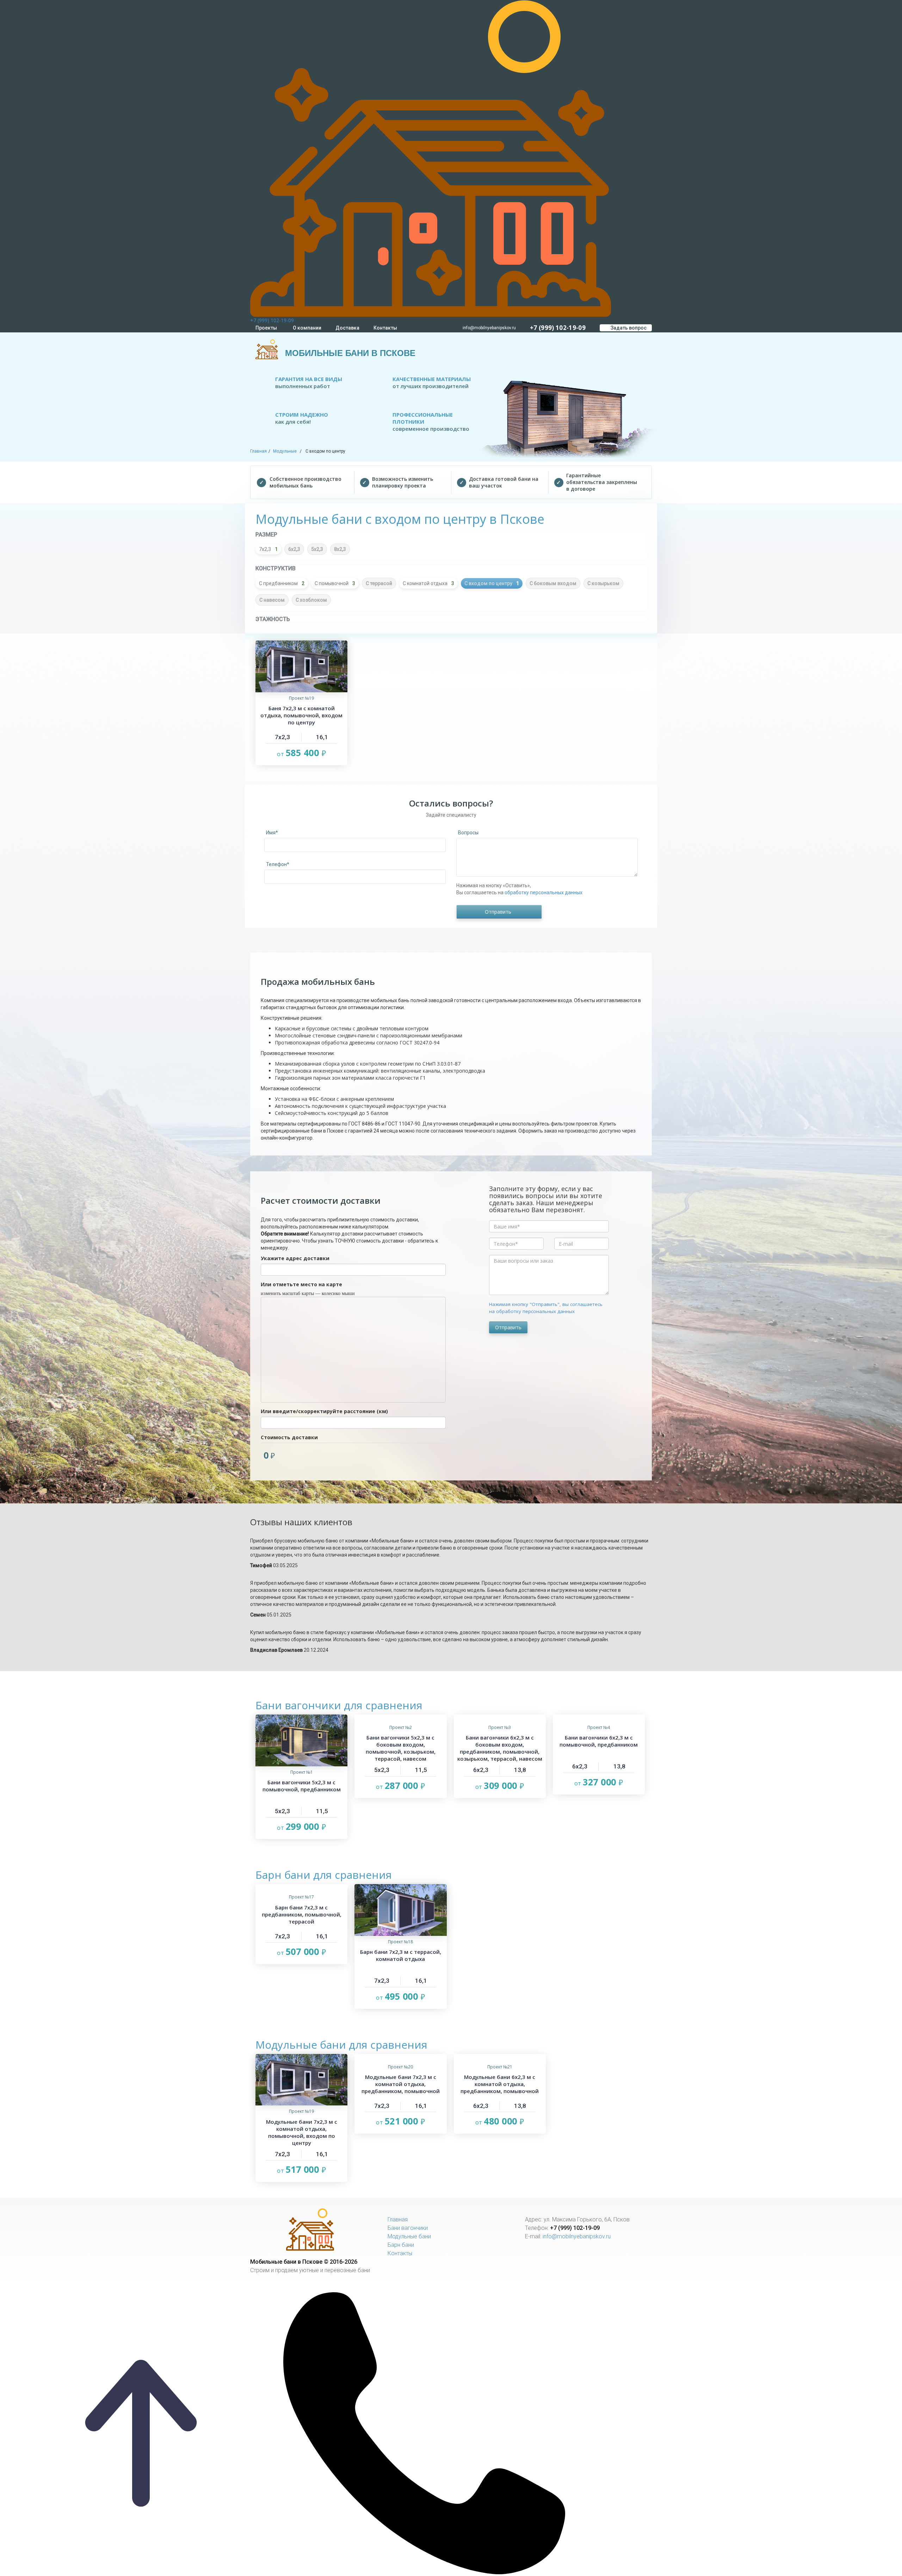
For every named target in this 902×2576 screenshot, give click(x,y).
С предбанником (282, 583)
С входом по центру (492, 583)
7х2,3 (268, 549)
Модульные (285, 451)
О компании (307, 328)
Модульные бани (409, 2236)
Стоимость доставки (289, 1437)
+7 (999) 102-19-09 (272, 320)
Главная (258, 451)
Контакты (385, 328)
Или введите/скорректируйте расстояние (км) (324, 1411)
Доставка (347, 328)
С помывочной (335, 583)
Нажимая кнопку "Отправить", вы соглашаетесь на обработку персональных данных (546, 1308)
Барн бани (401, 2245)
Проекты (266, 328)
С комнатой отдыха (428, 583)
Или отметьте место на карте (301, 1284)
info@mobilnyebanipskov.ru (489, 328)
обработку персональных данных (543, 893)
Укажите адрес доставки (295, 1258)
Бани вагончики (408, 2228)
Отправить (508, 1327)
